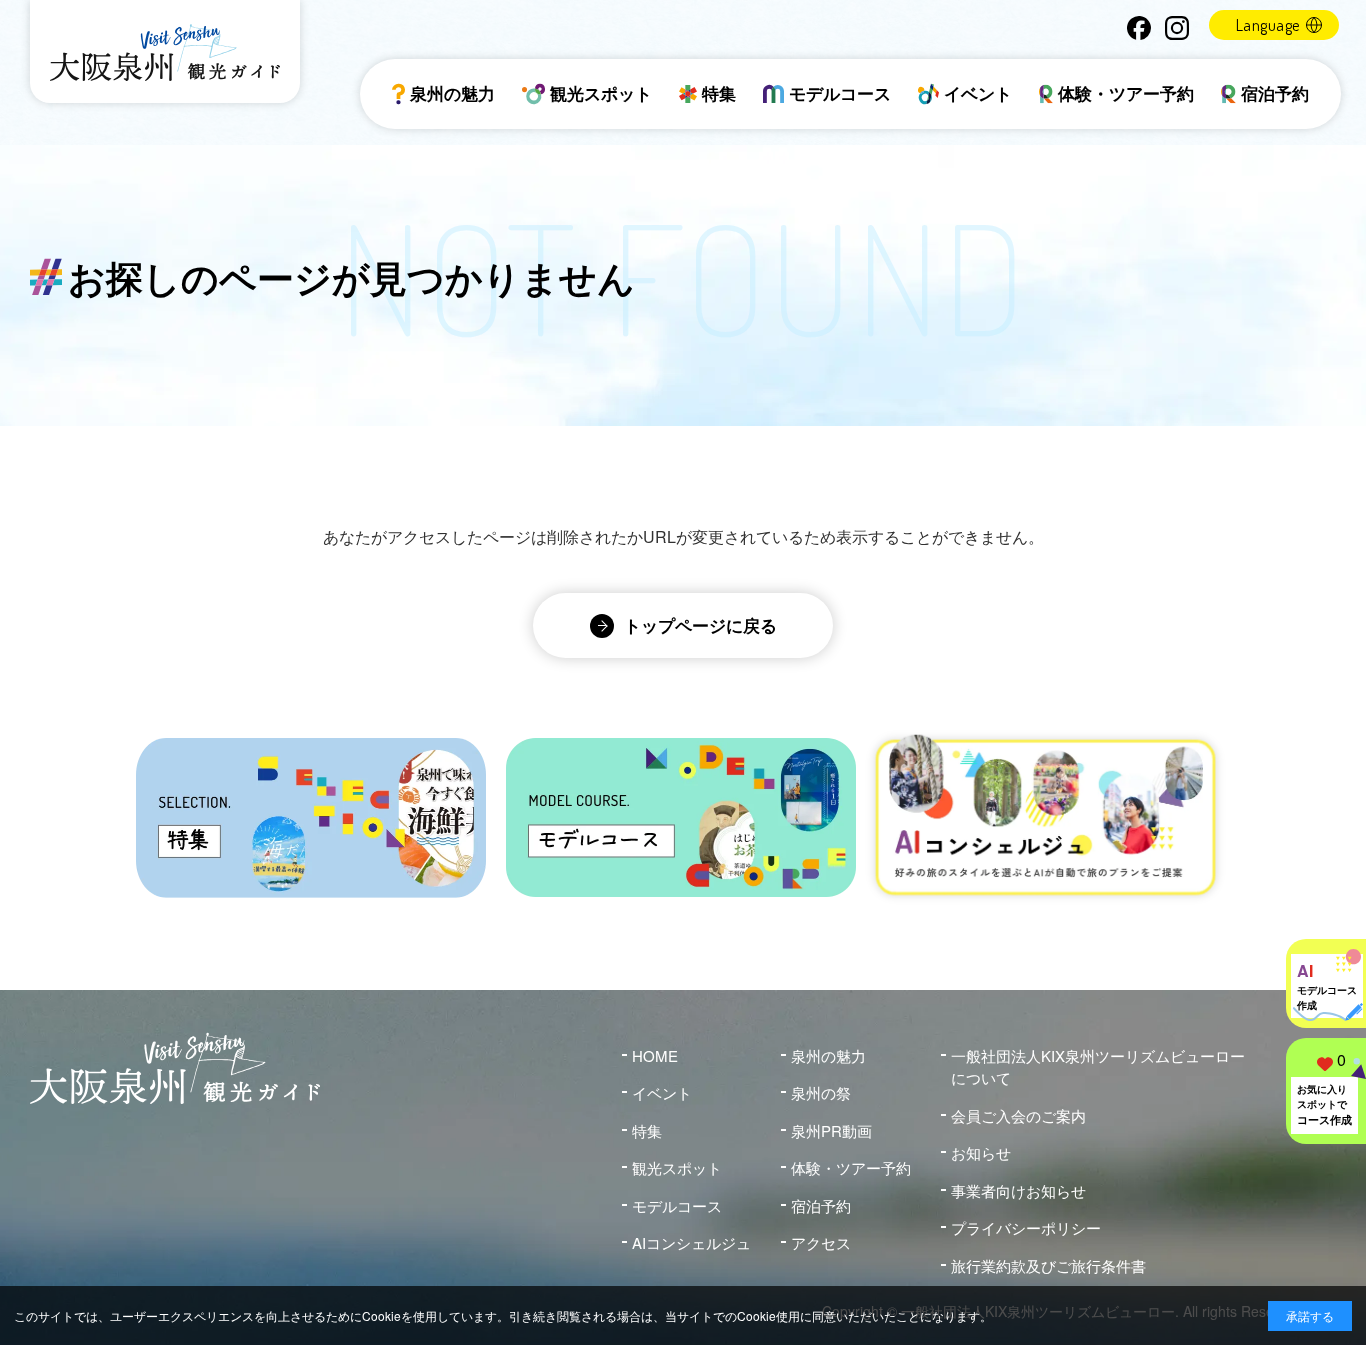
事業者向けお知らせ (1018, 1190)
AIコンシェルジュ (691, 1242)
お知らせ (981, 1152)
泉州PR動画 (831, 1130)
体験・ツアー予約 (1126, 93)
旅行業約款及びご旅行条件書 (1048, 1265)
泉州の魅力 (452, 93)
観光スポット (601, 93)
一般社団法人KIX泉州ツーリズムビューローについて (1098, 1067)
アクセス (821, 1242)
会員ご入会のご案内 (1018, 1115)
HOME (655, 1055)
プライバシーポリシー (1026, 1227)
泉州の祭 (821, 1092)
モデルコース (840, 93)
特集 (719, 93)
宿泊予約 (1275, 93)
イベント (978, 93)
